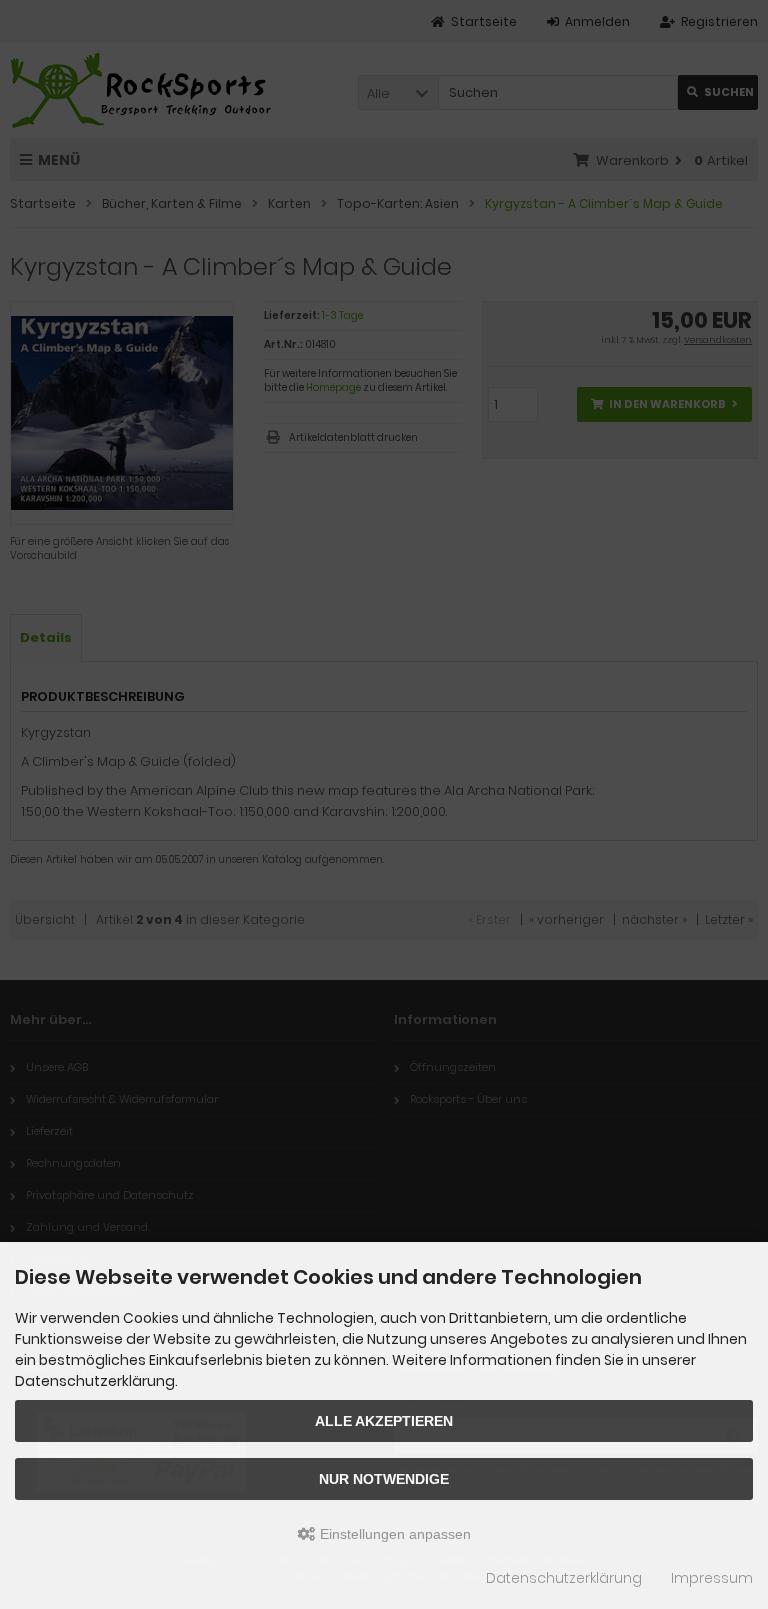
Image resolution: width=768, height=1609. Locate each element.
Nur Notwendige (384, 1479)
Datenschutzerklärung (564, 1578)
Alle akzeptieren (384, 1421)
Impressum (712, 1578)
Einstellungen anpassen (393, 1534)
